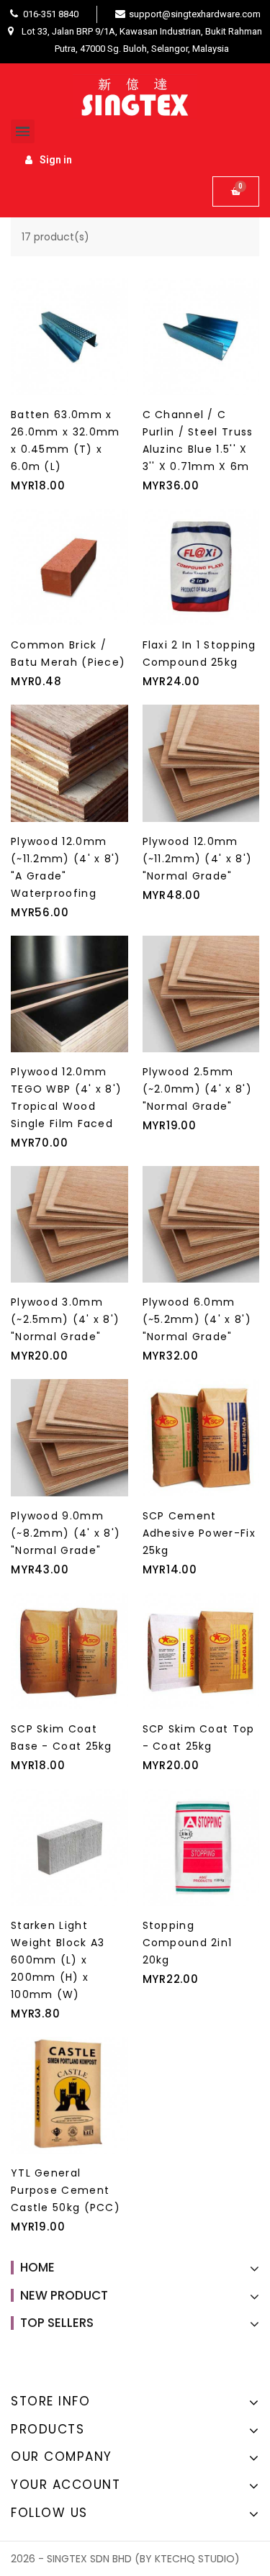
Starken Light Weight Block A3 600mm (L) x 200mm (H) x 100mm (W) (58, 1960)
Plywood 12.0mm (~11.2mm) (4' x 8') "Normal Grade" (198, 859)
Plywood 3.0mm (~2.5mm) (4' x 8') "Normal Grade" (65, 1319)
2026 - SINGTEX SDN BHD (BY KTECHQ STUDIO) (125, 2559)
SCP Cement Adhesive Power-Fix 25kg (199, 1533)
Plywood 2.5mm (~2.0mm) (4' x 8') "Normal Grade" (197, 1089)
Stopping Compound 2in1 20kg (188, 1943)
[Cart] (236, 191)
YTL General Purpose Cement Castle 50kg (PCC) (66, 2190)
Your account (66, 2485)
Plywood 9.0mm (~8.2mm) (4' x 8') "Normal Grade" (66, 1533)
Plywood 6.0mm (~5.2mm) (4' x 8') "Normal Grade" (197, 1319)
